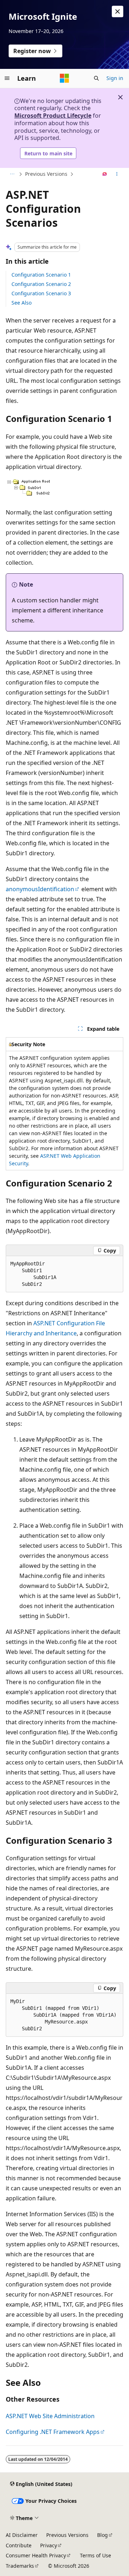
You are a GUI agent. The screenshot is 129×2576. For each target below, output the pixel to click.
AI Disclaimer (22, 2535)
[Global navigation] (7, 78)
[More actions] (117, 174)
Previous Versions (46, 174)
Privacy (49, 2545)
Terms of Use (95, 2555)
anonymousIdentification (40, 889)
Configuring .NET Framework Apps (53, 2432)
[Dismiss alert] (118, 11)
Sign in (115, 78)
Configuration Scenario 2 (41, 284)
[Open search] (96, 78)
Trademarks (20, 2566)
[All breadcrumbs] (12, 174)
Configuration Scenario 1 (41, 275)
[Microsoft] (64, 78)
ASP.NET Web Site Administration (50, 2416)
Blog (102, 2535)
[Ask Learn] (105, 174)
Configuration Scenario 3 (41, 293)
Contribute (19, 2545)
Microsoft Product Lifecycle (53, 116)
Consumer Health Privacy (36, 2555)
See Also (21, 303)
